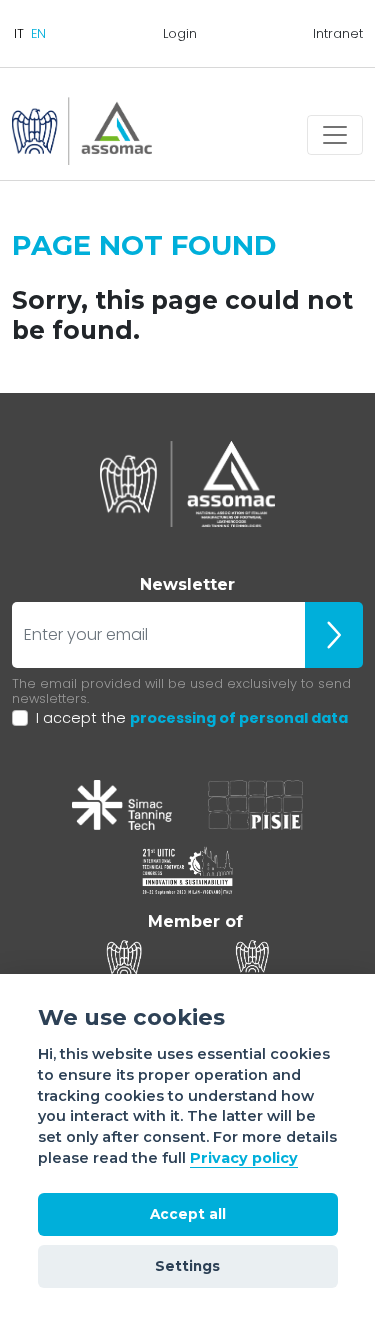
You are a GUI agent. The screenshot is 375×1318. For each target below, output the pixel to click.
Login (180, 33)
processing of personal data (239, 718)
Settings (187, 1266)
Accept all (188, 1214)
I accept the (192, 718)
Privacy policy (244, 1158)
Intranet (338, 33)
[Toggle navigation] (335, 135)
